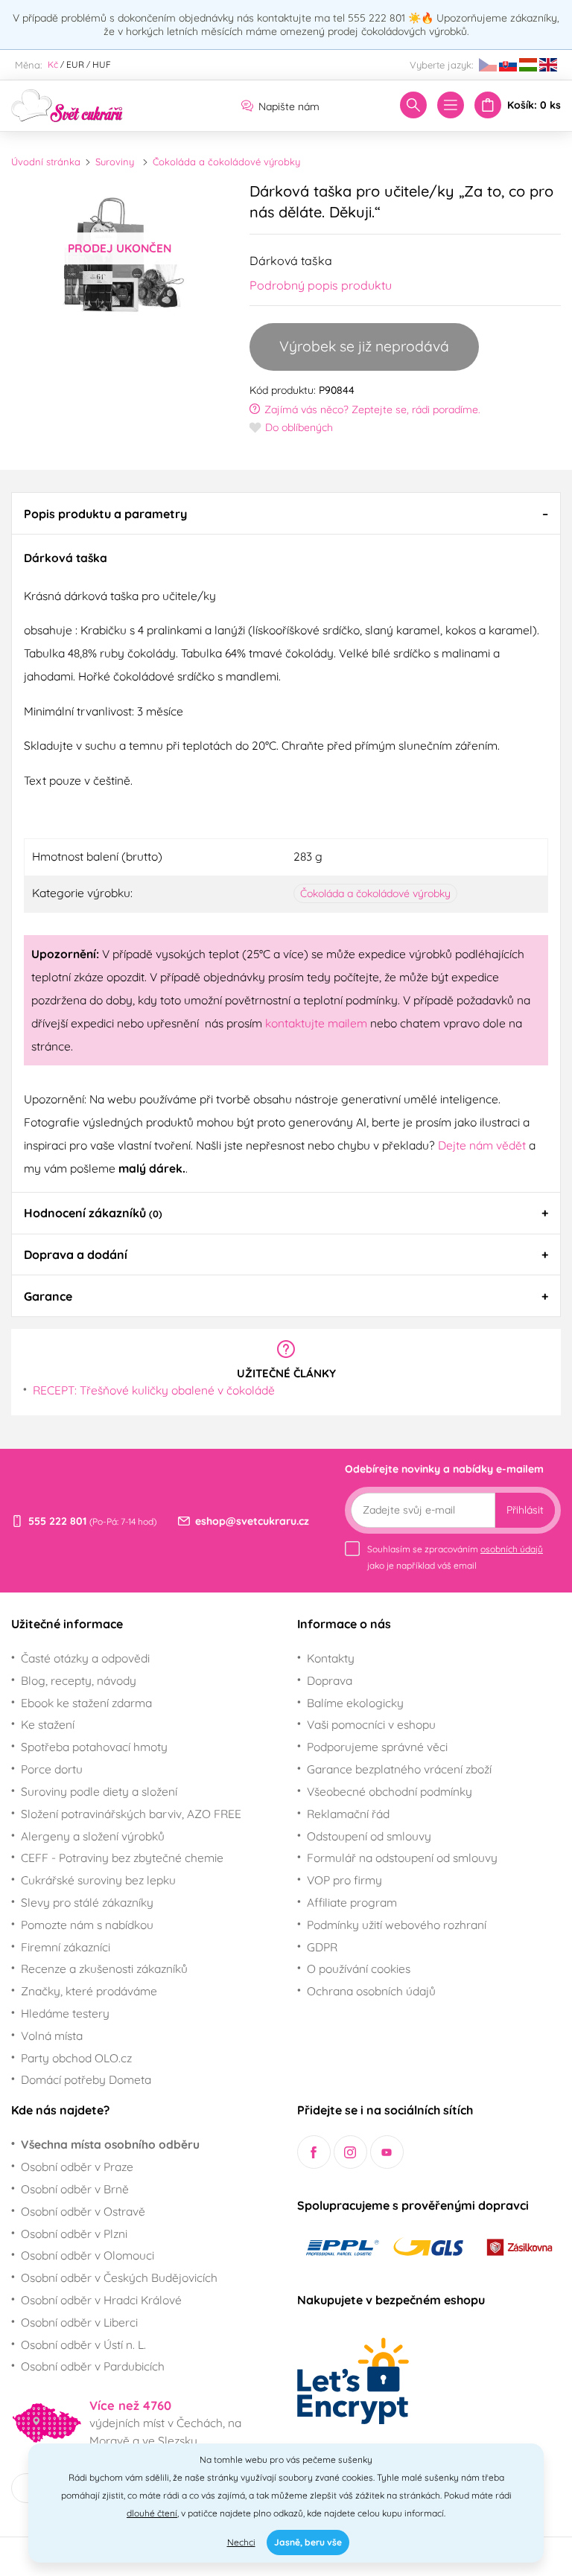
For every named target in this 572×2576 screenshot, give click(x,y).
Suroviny (115, 162)
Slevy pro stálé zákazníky (87, 1902)
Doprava (330, 1680)
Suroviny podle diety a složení (99, 1791)
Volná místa (52, 2035)
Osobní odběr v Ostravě (83, 2211)
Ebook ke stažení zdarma (86, 1703)
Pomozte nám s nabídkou (87, 1925)
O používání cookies (359, 1968)
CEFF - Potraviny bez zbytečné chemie (122, 1858)
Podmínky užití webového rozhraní (397, 1925)
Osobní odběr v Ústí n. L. (83, 2344)
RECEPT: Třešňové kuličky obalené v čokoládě (154, 1390)
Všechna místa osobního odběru (110, 2144)
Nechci (241, 2542)
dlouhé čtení (152, 2513)
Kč (53, 64)
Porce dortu (52, 1769)
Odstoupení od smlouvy (369, 1836)
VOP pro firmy (344, 1880)
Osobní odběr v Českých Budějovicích (119, 2277)
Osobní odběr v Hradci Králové (101, 2300)
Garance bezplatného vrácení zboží (399, 1769)
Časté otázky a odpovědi (85, 1658)
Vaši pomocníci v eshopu (371, 1724)
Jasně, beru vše (308, 2542)
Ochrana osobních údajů (371, 1991)
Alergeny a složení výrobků (93, 1836)
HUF (102, 64)
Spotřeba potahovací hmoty (94, 1747)
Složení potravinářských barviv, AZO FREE (131, 1814)
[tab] (286, 513)
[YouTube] (387, 2152)
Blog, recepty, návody (79, 1680)
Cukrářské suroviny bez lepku (98, 1880)
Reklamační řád (348, 1814)
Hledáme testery (65, 2013)
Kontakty (331, 1658)
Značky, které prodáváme (89, 1991)
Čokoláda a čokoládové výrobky (226, 162)
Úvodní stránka (46, 162)
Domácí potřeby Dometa (86, 2079)
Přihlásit (525, 1510)
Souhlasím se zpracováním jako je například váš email (455, 1557)
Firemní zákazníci (66, 1947)
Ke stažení (48, 1724)
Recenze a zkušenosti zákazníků (104, 1968)
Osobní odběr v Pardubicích (93, 2366)
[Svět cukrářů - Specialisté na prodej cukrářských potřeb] (67, 104)
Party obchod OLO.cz (76, 2058)
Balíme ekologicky (355, 1703)
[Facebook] (314, 2152)
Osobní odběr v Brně (75, 2189)
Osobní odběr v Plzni (74, 2234)
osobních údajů (512, 1549)
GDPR (322, 1947)
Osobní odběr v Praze (77, 2167)
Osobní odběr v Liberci (79, 2322)
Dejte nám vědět (482, 1145)
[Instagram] (350, 2152)
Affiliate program (352, 1902)
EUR (75, 64)
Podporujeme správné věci (377, 1747)
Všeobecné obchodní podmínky (390, 1791)
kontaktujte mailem (316, 1023)
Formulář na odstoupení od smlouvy (402, 1858)
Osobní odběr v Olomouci (88, 2255)
